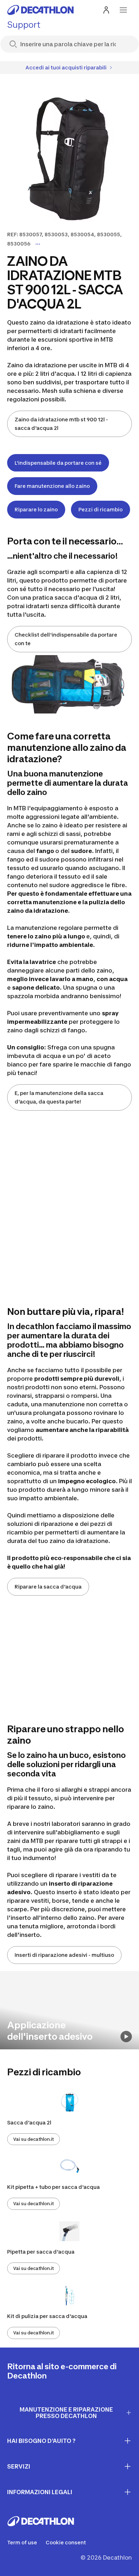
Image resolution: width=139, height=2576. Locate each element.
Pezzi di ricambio (101, 509)
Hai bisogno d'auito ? (41, 2441)
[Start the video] (126, 2037)
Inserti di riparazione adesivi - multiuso (64, 1955)
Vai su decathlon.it (34, 2139)
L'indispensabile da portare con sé (58, 463)
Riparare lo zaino (36, 509)
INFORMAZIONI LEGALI (40, 2492)
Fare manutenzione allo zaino (52, 486)
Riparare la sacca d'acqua (48, 1587)
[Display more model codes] (38, 244)
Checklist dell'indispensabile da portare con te (66, 639)
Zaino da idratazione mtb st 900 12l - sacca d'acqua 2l (61, 424)
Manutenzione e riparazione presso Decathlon (66, 2413)
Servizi (19, 2466)
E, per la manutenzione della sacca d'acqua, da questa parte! (59, 1097)
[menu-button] (123, 10)
